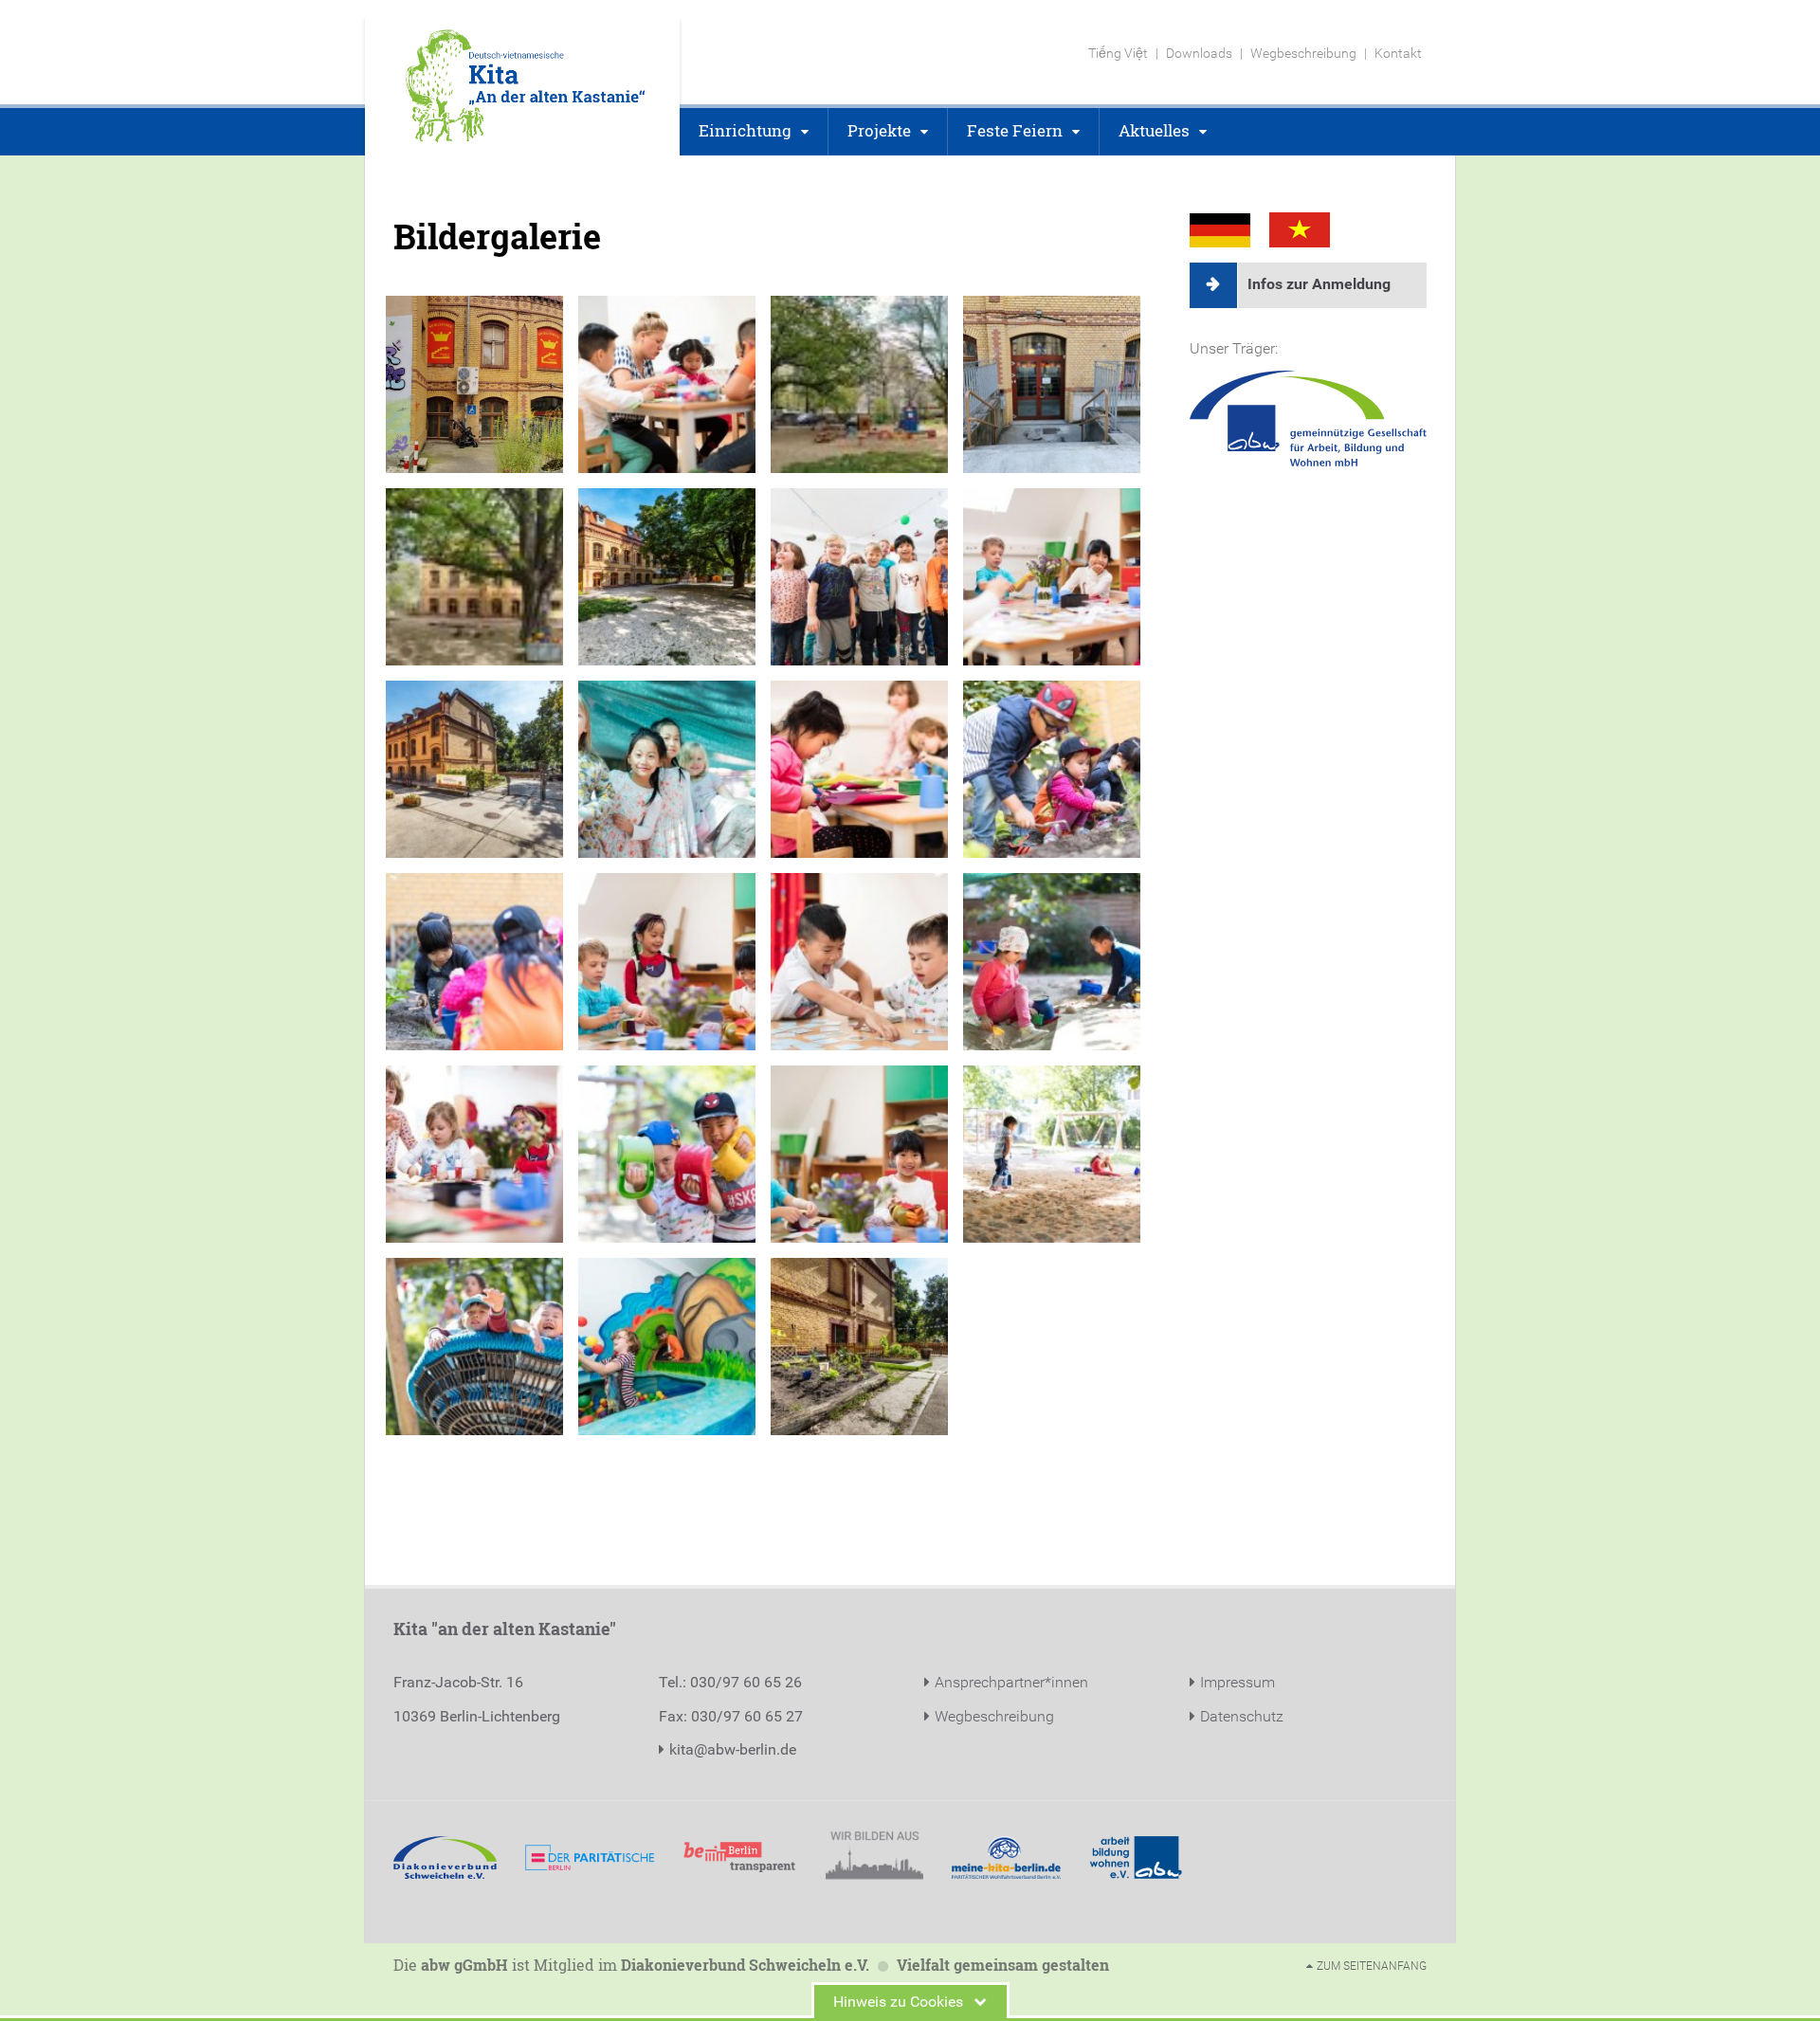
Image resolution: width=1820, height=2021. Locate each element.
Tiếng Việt (1118, 53)
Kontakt (1398, 53)
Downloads (1199, 53)
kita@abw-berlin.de (733, 1749)
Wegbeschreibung (1303, 53)
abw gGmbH (464, 1965)
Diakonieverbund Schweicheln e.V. (745, 1965)
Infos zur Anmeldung (1319, 284)
